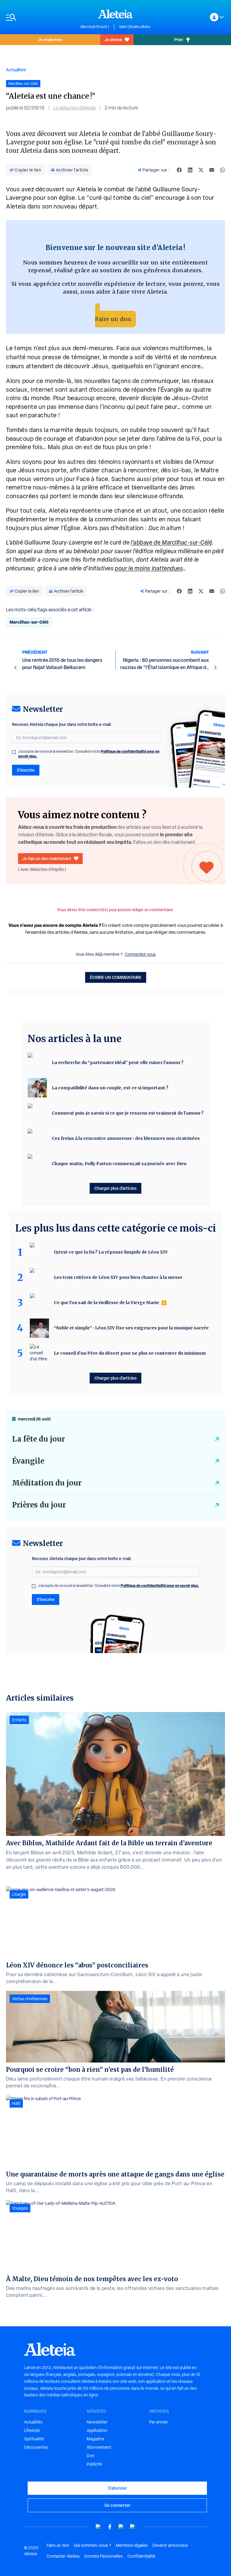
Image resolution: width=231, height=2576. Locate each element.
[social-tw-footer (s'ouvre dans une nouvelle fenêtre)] (121, 2527)
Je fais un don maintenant (47, 858)
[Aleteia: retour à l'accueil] (115, 14)
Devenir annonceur (170, 2545)
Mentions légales (132, 2545)
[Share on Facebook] (179, 170)
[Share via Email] (212, 170)
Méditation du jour (47, 1483)
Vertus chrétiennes (30, 1999)
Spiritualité (34, 2439)
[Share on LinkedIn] (190, 170)
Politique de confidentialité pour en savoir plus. (160, 1586)
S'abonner (117, 2488)
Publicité (94, 2464)
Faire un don (113, 319)
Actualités (16, 70)
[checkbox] (14, 752)
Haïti (16, 2103)
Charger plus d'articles (115, 1188)
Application (97, 2430)
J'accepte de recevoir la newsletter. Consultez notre (89, 754)
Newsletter (97, 2422)
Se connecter (117, 2505)
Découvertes (36, 2447)
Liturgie (19, 1894)
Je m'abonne (50, 40)
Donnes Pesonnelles (103, 2556)
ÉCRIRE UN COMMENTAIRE (116, 977)
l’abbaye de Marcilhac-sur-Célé (171, 542)
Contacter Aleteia (63, 2556)
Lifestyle (32, 2430)
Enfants (19, 1720)
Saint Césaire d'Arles (135, 27)
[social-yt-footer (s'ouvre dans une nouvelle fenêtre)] (98, 2527)
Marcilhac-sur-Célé (29, 622)
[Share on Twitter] (201, 170)
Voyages (20, 2208)
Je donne (113, 40)
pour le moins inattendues (149, 568)
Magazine (95, 2439)
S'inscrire (26, 770)
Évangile (28, 1461)
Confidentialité (141, 2556)
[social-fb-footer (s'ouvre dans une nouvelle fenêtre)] (110, 2527)
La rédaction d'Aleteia (75, 108)
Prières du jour (39, 1505)
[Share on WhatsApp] (223, 170)
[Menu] (40, 17)
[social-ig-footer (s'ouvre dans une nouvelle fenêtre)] (133, 2527)
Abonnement (99, 2447)
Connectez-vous (140, 954)
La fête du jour (38, 1439)
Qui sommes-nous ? (92, 2545)
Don (91, 2456)
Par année (159, 2422)
